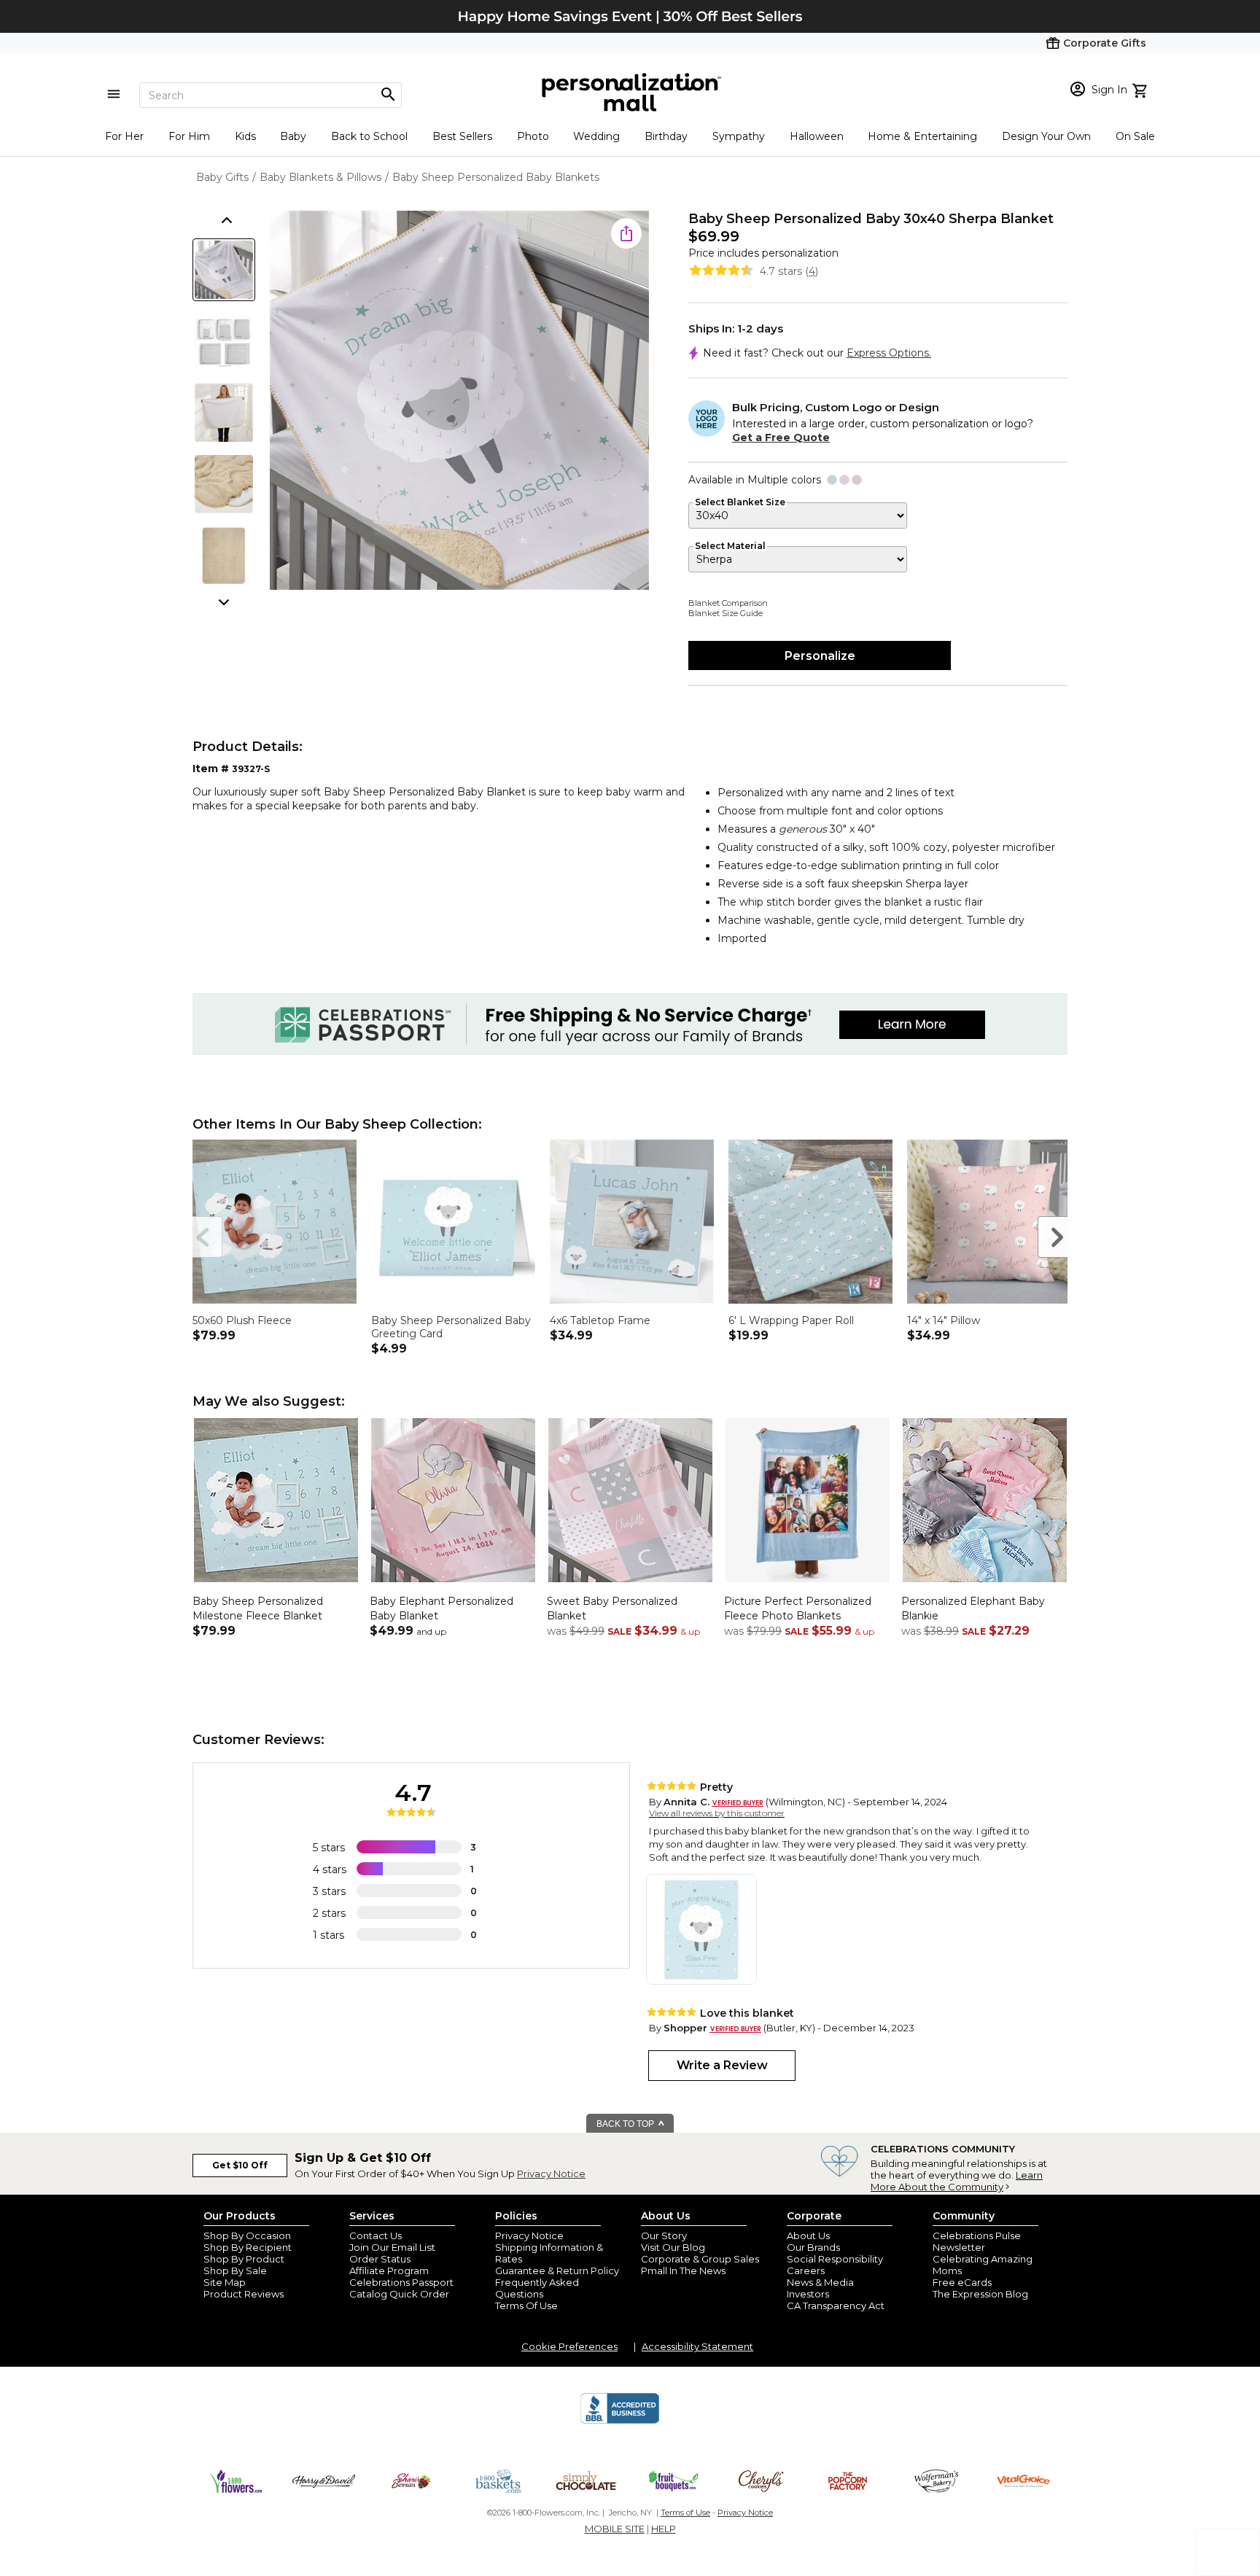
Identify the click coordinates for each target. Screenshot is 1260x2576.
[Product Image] (459, 401)
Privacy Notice (551, 2174)
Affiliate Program (389, 2270)
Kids (245, 136)
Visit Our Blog (673, 2247)
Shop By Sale (235, 2270)
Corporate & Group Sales (700, 2259)
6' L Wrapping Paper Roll (791, 1320)
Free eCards (962, 2282)
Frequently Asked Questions (537, 2288)
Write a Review (722, 2065)
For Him (189, 136)
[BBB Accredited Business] (620, 2421)
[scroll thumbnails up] (225, 222)
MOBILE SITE (615, 2529)
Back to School (369, 136)
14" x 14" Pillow (944, 1320)
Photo (533, 136)
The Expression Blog (980, 2294)
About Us (808, 2235)
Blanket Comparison (728, 603)
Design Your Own (1046, 136)
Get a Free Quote (781, 437)
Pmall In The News (683, 2270)
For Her (124, 136)
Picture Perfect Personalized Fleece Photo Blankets (798, 1608)
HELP (664, 2529)
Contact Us (376, 2235)
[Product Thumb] (224, 270)
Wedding (596, 136)
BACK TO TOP (626, 2124)
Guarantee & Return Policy (557, 2270)
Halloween (817, 136)
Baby (293, 136)
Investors (808, 2294)
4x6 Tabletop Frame (600, 1320)
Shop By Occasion (247, 2235)
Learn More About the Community (957, 2181)
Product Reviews (244, 2294)
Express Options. (889, 353)
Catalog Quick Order (399, 2294)
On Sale (1135, 136)
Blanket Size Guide (726, 613)
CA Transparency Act (836, 2305)
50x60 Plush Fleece (242, 1320)
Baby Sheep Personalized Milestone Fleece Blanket (258, 1608)
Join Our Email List (392, 2247)
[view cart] (1142, 89)
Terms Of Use (526, 2305)
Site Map (225, 2282)
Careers (806, 2270)
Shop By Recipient (248, 2247)
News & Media (820, 2282)
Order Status (380, 2259)
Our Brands (813, 2247)
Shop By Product (244, 2259)
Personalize (820, 656)
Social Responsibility (835, 2259)
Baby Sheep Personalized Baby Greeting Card (451, 1327)
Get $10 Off (240, 2165)
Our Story (664, 2235)
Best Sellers (462, 136)
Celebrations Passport (401, 2282)
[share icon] (626, 233)
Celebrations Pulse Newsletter (977, 2241)
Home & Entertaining (922, 136)
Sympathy (739, 136)
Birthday (666, 136)
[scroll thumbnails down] (225, 601)
